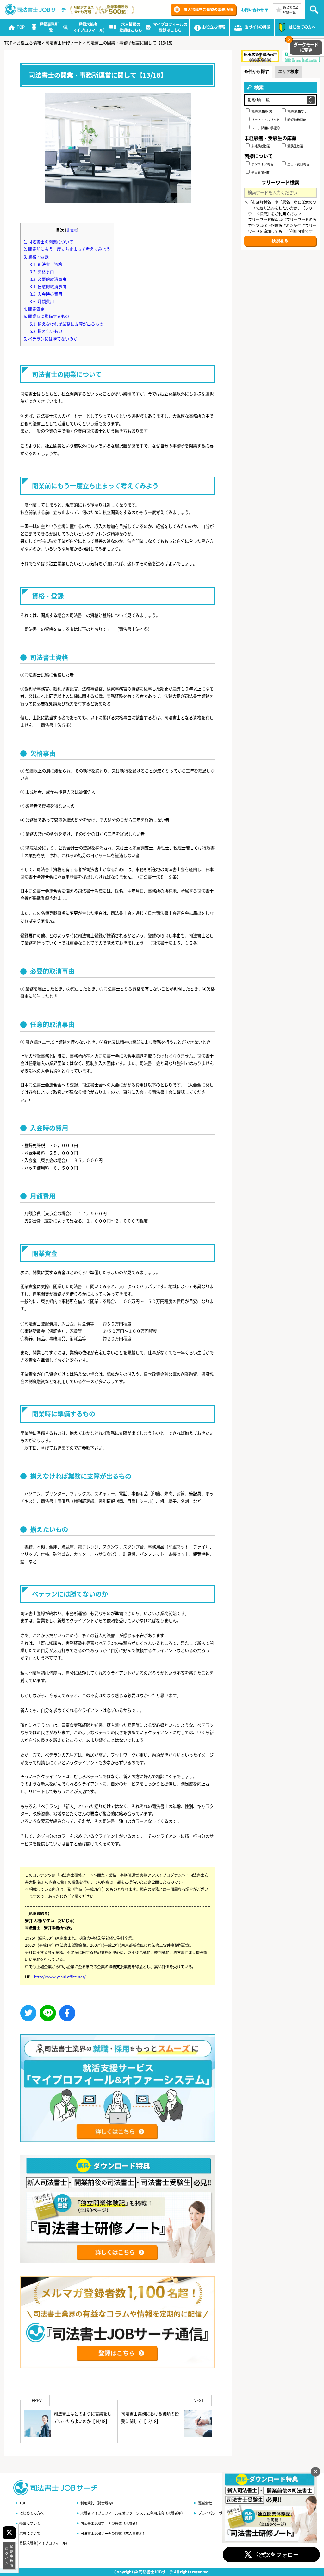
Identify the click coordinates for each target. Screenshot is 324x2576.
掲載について (30, 2523)
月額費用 (42, 301)
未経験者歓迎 (260, 146)
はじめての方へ (31, 2513)
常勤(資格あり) (261, 111)
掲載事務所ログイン (9, 2556)
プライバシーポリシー (215, 2513)
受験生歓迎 (295, 146)
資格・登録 (36, 256)
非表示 (72, 230)
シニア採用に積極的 (265, 128)
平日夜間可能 (260, 172)
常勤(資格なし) (297, 111)
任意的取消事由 (48, 286)
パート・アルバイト (265, 120)
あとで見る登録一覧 (291, 10)
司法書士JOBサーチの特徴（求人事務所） (113, 2533)
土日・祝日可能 (298, 164)
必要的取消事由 (48, 279)
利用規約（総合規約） (98, 2503)
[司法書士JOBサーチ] (36, 10)
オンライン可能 (262, 164)
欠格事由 (42, 271)
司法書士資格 (46, 264)
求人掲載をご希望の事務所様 (208, 10)
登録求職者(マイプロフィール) (43, 2543)
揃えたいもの (46, 331)
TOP (23, 2503)
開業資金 (34, 309)
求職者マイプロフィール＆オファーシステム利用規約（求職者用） (133, 2513)
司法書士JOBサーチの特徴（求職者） (110, 2523)
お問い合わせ (252, 10)
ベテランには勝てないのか (51, 339)
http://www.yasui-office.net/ (60, 1977)
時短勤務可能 (296, 120)
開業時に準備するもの (47, 316)
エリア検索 (288, 71)
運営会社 (205, 2503)
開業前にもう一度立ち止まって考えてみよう (67, 249)
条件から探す (257, 71)
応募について (30, 2533)
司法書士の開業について (49, 242)
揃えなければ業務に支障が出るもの (67, 324)
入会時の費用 (46, 294)
